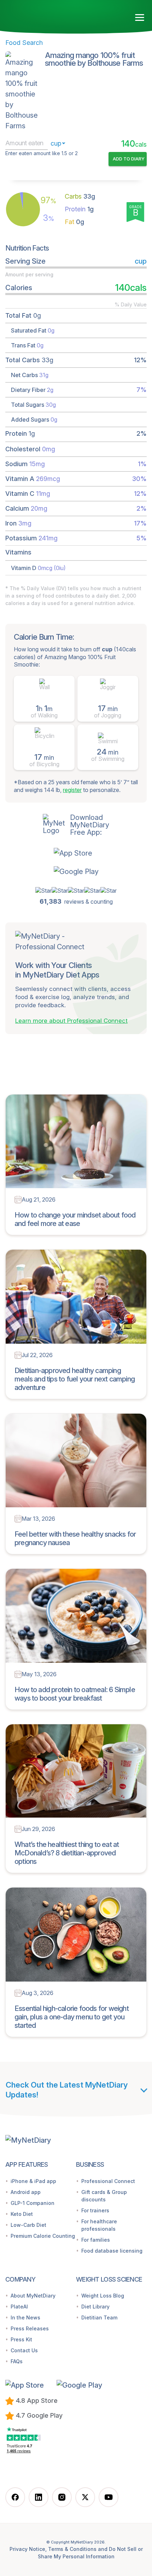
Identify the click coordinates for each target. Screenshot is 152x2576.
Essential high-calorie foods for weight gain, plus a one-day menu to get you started (72, 2017)
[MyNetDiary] (39, 17)
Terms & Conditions (72, 2549)
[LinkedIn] (39, 2497)
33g (80, 196)
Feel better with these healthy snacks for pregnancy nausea (75, 1538)
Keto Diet (22, 2214)
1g (79, 209)
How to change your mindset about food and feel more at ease (75, 1219)
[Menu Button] (140, 18)
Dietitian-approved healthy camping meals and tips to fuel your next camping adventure (75, 1379)
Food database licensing (112, 2251)
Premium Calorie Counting (43, 2236)
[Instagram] (62, 2497)
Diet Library (95, 2307)
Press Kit (21, 2339)
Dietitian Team (99, 2317)
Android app (26, 2192)
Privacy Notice (27, 2549)
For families (96, 2240)
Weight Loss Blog (103, 2296)
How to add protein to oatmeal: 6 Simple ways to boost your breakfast (75, 1694)
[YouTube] (109, 2497)
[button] (76, 853)
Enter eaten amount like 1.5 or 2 (42, 153)
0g (74, 222)
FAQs (17, 2361)
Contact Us (24, 2350)
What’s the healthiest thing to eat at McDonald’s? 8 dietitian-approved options (67, 1853)
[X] (85, 2497)
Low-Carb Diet (28, 2225)
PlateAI (19, 2307)
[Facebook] (15, 2497)
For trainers (95, 2210)
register (72, 790)
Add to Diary (129, 159)
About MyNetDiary (33, 2296)
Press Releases (30, 2328)
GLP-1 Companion (33, 2203)
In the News (25, 2317)
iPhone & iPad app (33, 2181)
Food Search (24, 43)
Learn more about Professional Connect (71, 1021)
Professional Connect (108, 2181)
